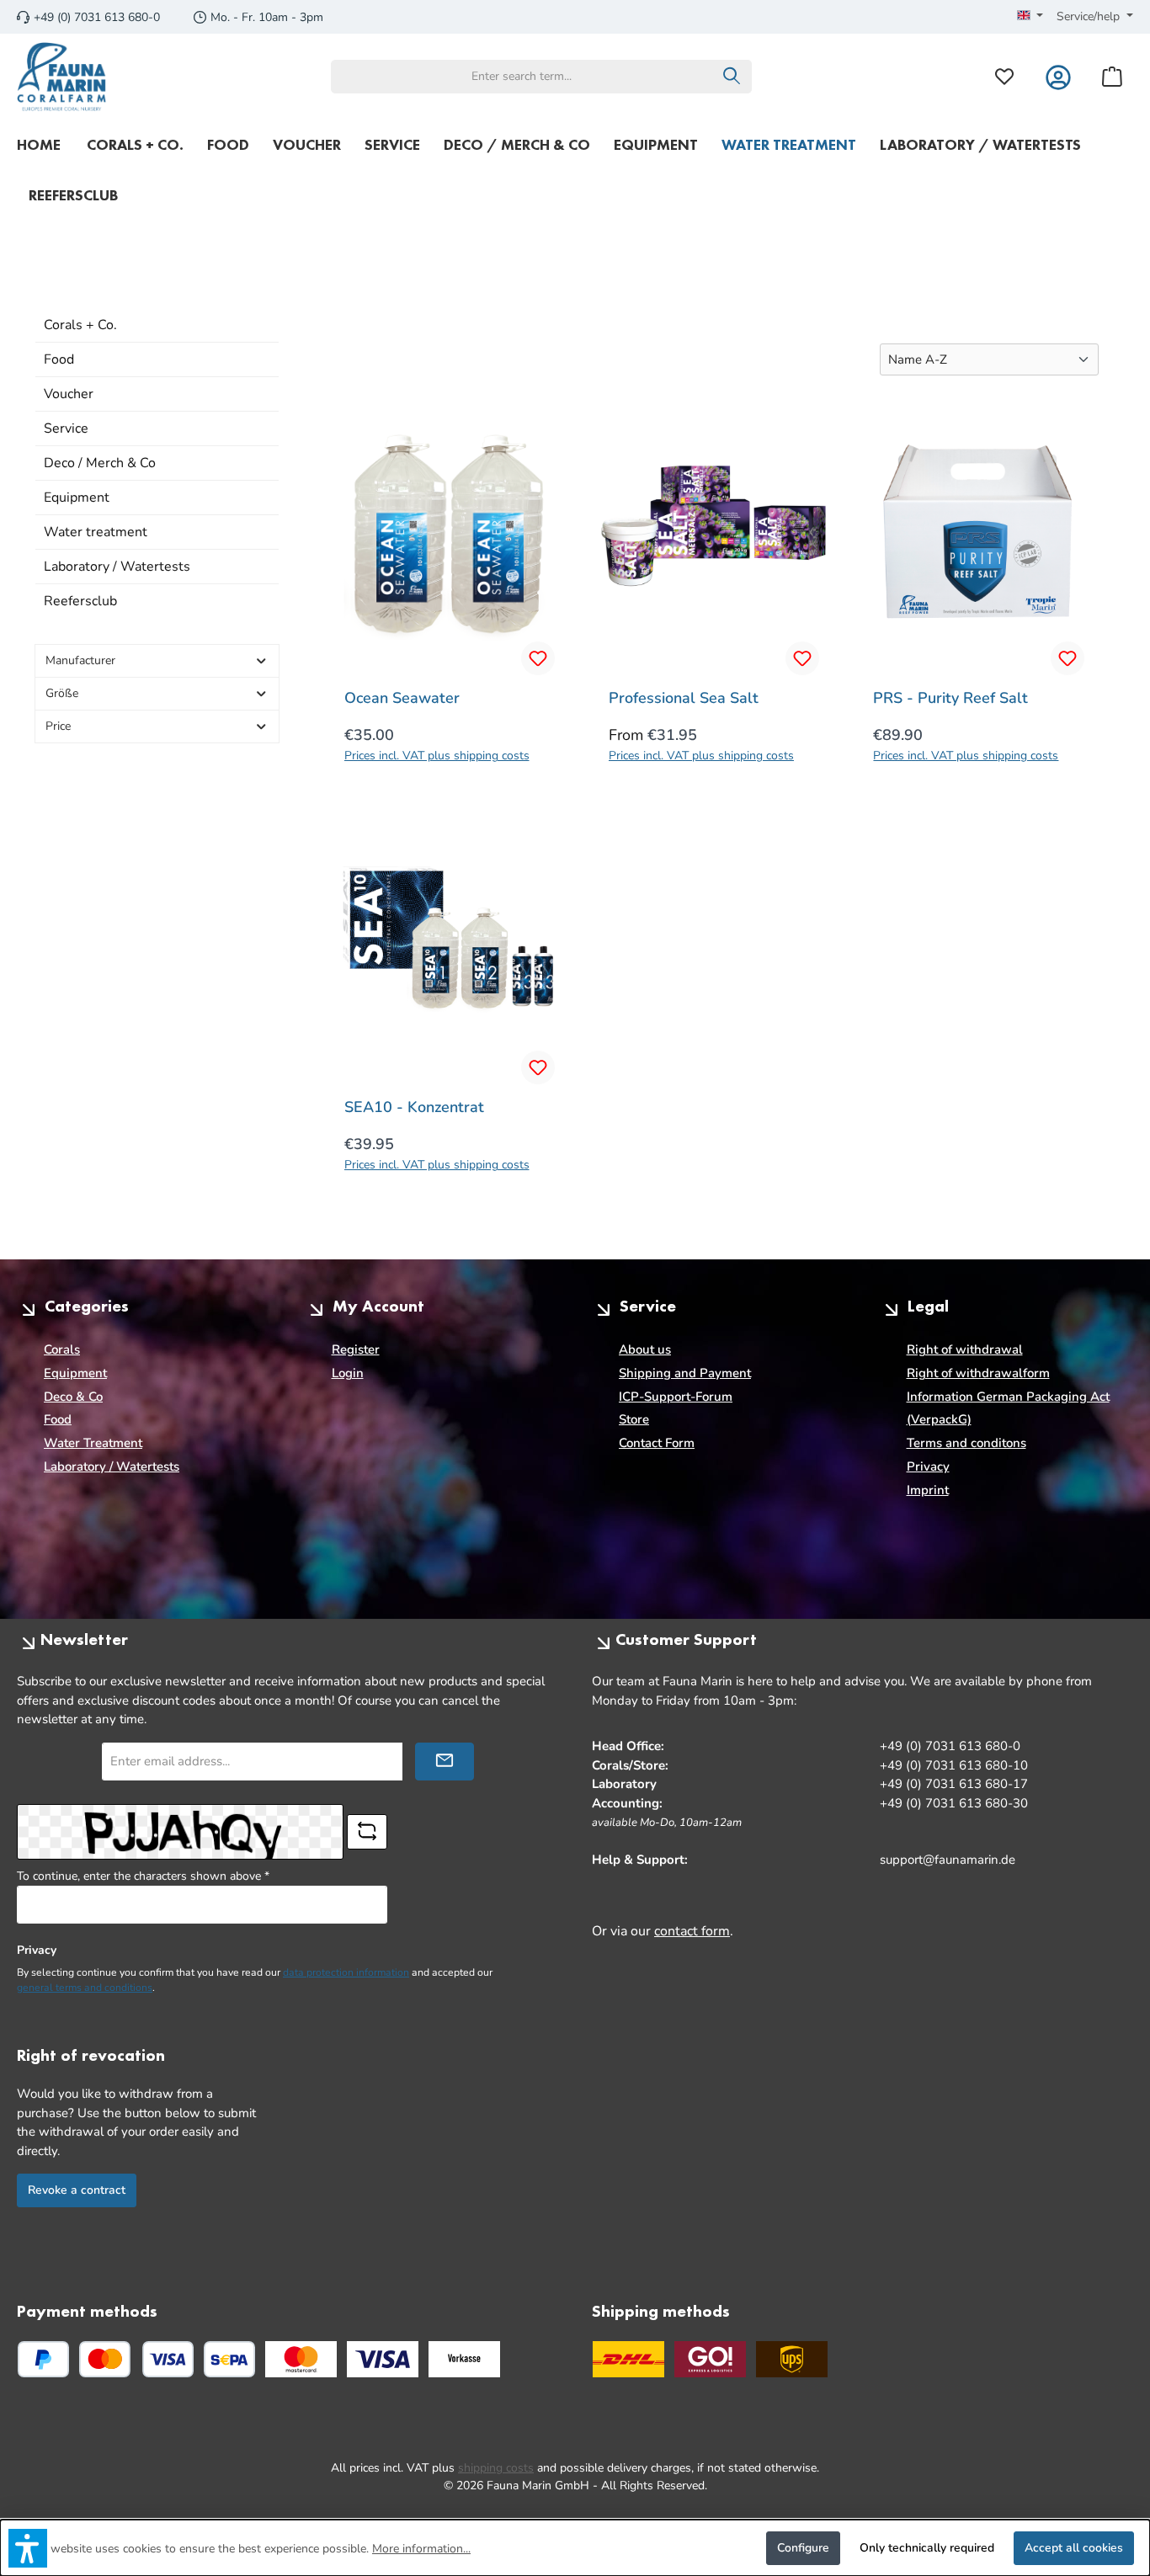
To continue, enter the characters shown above (143, 1876)
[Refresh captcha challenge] (367, 1832)
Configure (803, 2548)
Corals (62, 1349)
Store (634, 1419)
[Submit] (445, 1762)
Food (59, 359)
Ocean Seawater (402, 698)
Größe (62, 693)
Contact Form (657, 1443)
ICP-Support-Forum (676, 1397)
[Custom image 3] (464, 2359)
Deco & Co (73, 1397)
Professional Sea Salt (684, 698)
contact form (692, 1931)
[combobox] (522, 77)
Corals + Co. (80, 325)
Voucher (69, 394)
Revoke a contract (77, 2190)
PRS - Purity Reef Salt (950, 698)
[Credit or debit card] (136, 2359)
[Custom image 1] (301, 2359)
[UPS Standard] (792, 2359)
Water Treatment (93, 1443)
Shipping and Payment (685, 1373)
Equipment (77, 498)
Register (356, 1349)
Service (66, 428)
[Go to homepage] (62, 77)
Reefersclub (80, 601)
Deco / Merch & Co (100, 463)
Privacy (928, 1466)
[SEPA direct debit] (229, 2359)
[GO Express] (710, 2359)
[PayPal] (43, 2359)
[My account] (1058, 76)
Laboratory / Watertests (117, 567)
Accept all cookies (1074, 2548)
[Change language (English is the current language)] (1030, 17)
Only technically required (927, 2548)
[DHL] (628, 2359)
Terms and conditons (966, 1443)
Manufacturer (80, 660)
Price (58, 726)
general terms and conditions (85, 1988)
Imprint (928, 1490)
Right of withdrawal (965, 1349)
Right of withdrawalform (978, 1373)
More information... (421, 2549)
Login (348, 1373)
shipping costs (496, 2468)
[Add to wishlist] (538, 658)
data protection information (346, 1972)
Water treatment (96, 532)
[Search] (732, 77)
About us (645, 1349)
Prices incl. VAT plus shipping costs (437, 756)
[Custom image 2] (383, 2359)
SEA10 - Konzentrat (414, 1107)
